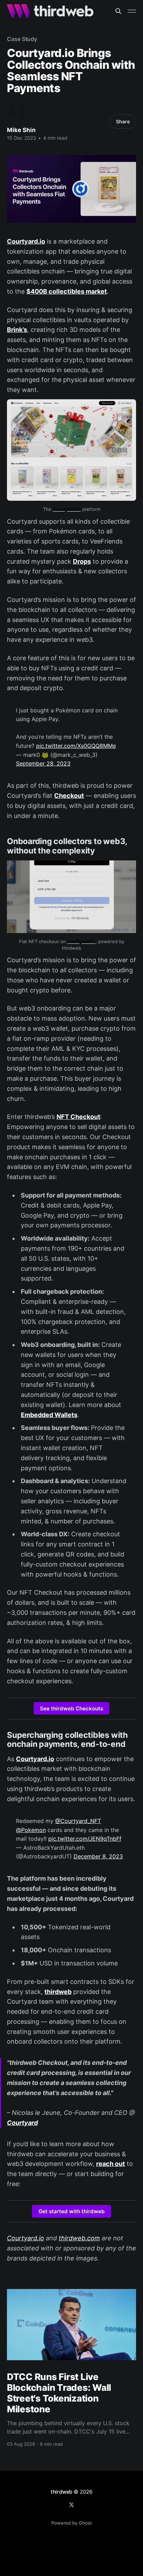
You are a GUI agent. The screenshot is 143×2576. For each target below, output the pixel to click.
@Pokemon (31, 1830)
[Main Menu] (132, 11)
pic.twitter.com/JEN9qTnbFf (85, 1839)
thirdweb (61, 2492)
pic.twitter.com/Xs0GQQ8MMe (76, 746)
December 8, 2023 (98, 1856)
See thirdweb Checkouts (71, 1708)
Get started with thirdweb (72, 2211)
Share (123, 121)
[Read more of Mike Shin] (17, 112)
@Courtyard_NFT (78, 1821)
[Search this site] (118, 11)
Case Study (22, 39)
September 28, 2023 (43, 763)
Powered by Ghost (72, 2523)
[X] (71, 2505)
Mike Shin (21, 130)
